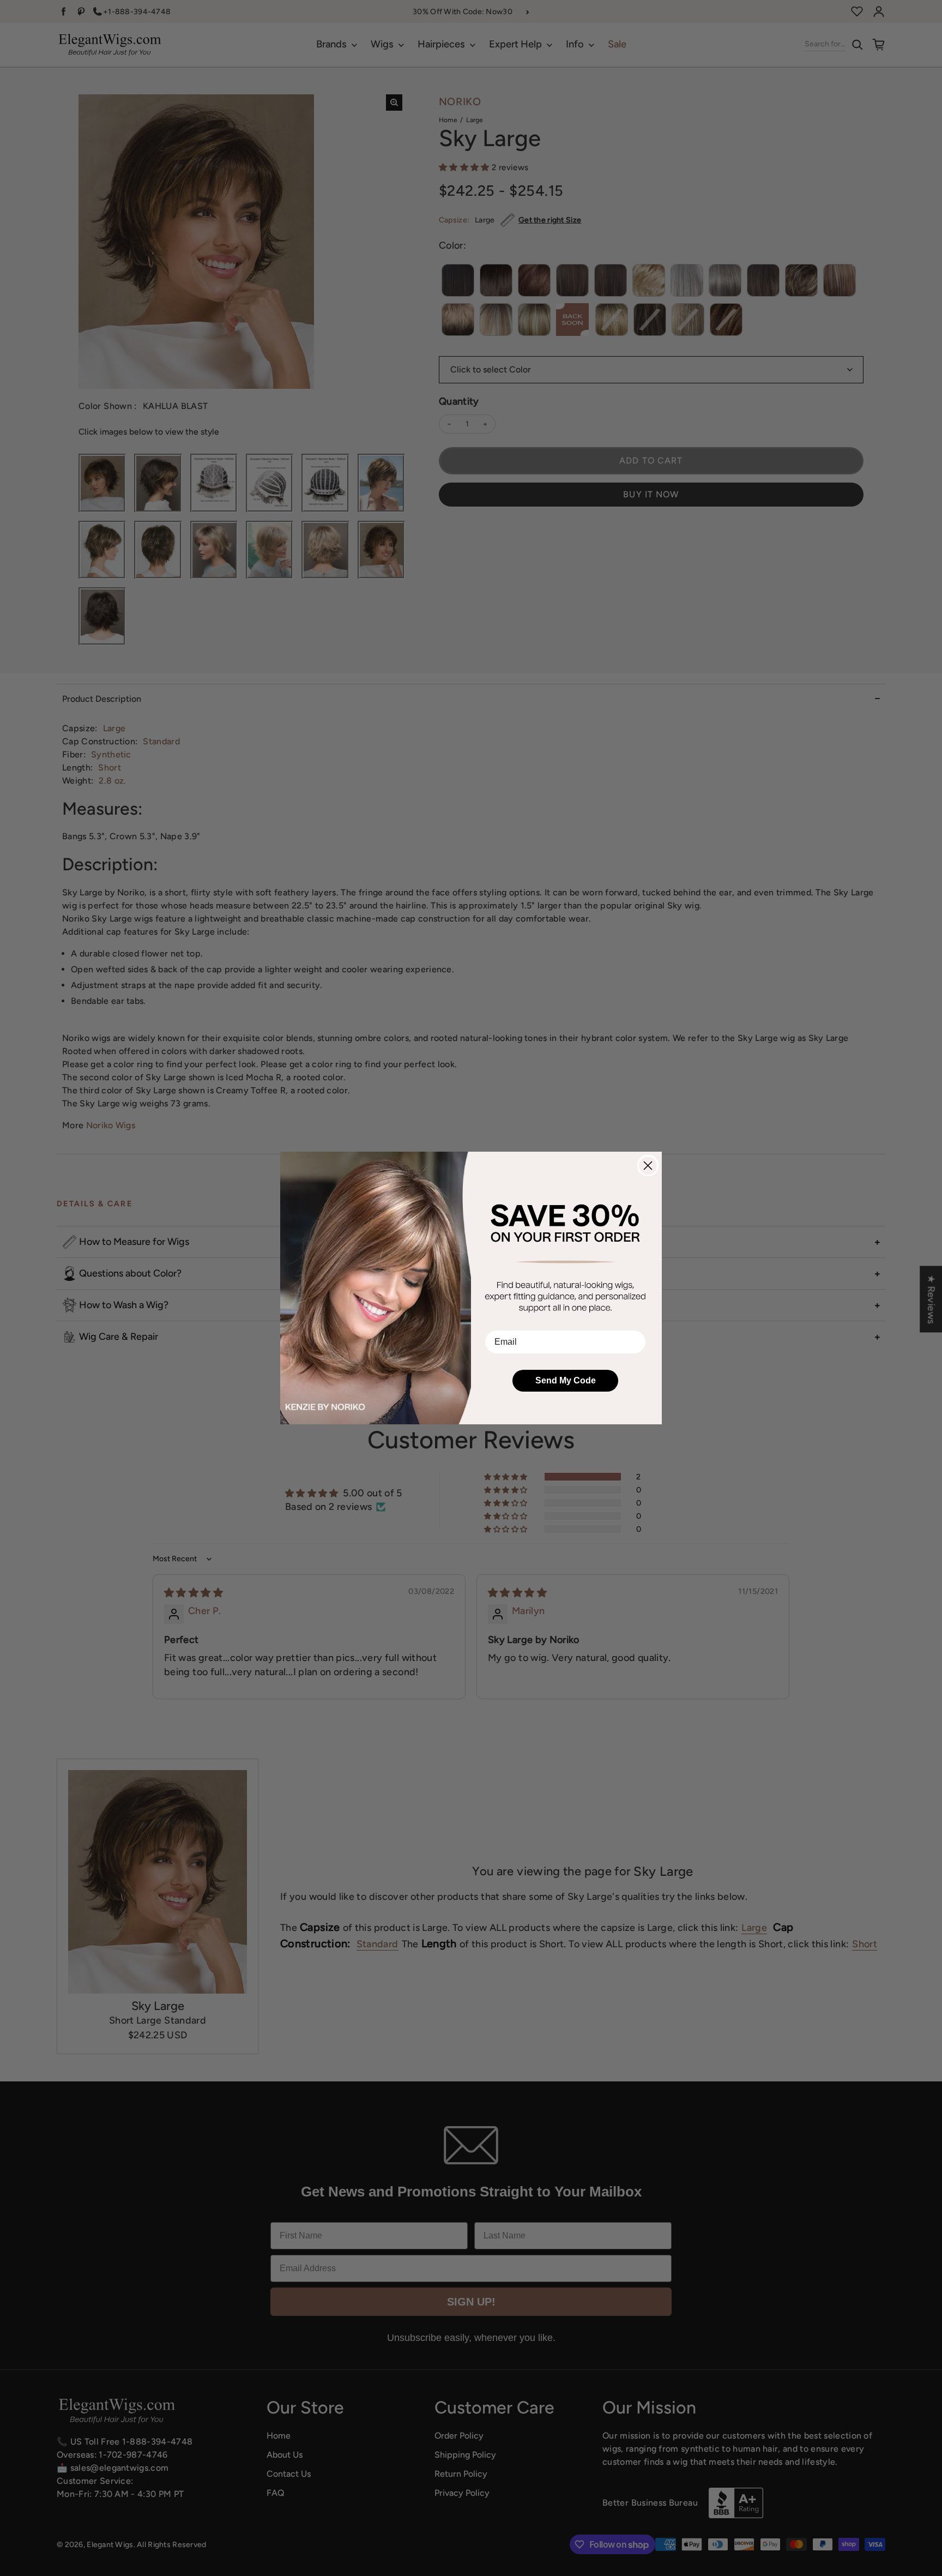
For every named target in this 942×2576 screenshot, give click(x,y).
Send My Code (566, 1380)
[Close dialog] (648, 1166)
